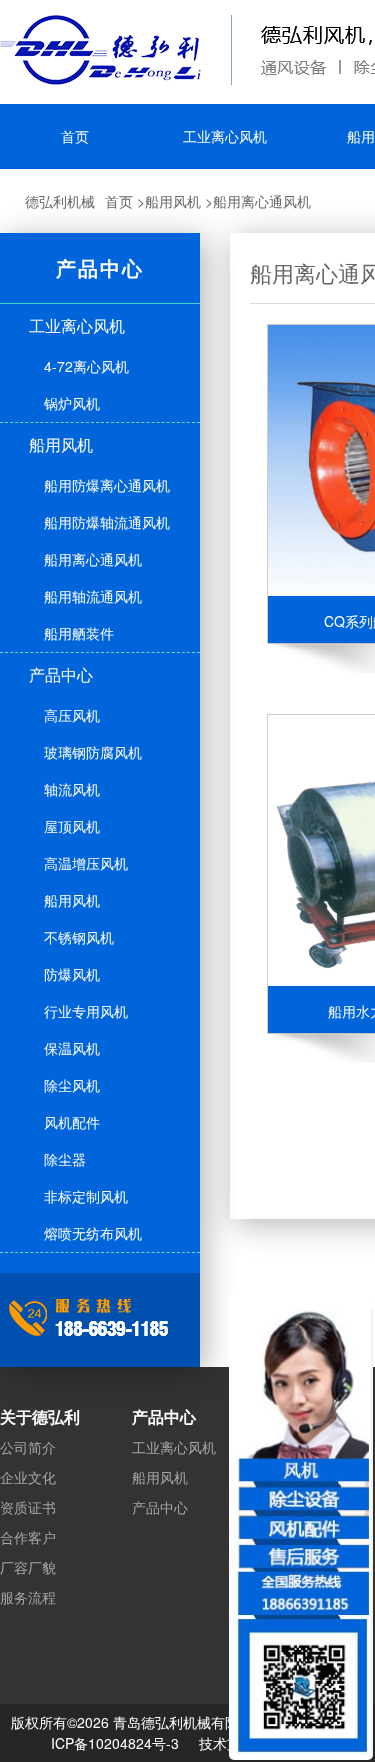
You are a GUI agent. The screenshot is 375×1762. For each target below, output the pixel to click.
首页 (119, 201)
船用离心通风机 (262, 201)
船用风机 (173, 201)
